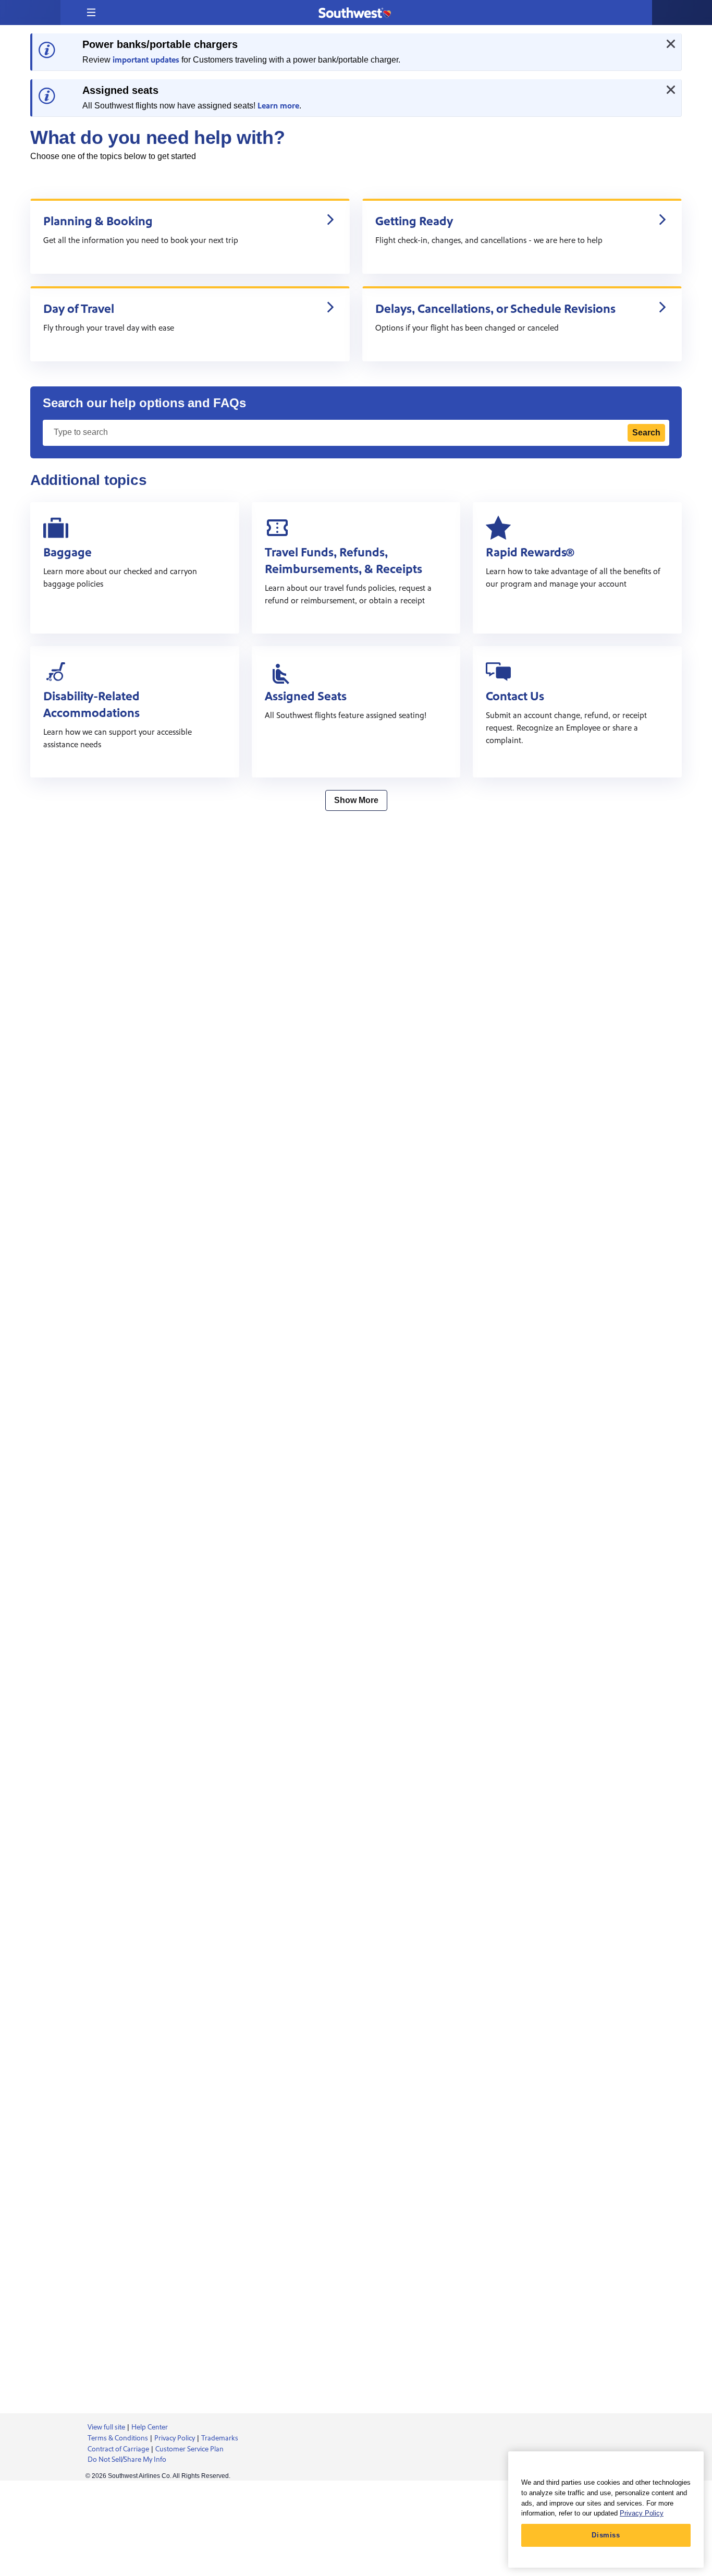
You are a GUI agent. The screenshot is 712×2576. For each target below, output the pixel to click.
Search (646, 433)
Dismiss (606, 2535)
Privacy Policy (642, 2513)
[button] (91, 13)
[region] (606, 2510)
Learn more (278, 106)
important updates (146, 60)
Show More (356, 800)
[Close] (671, 44)
